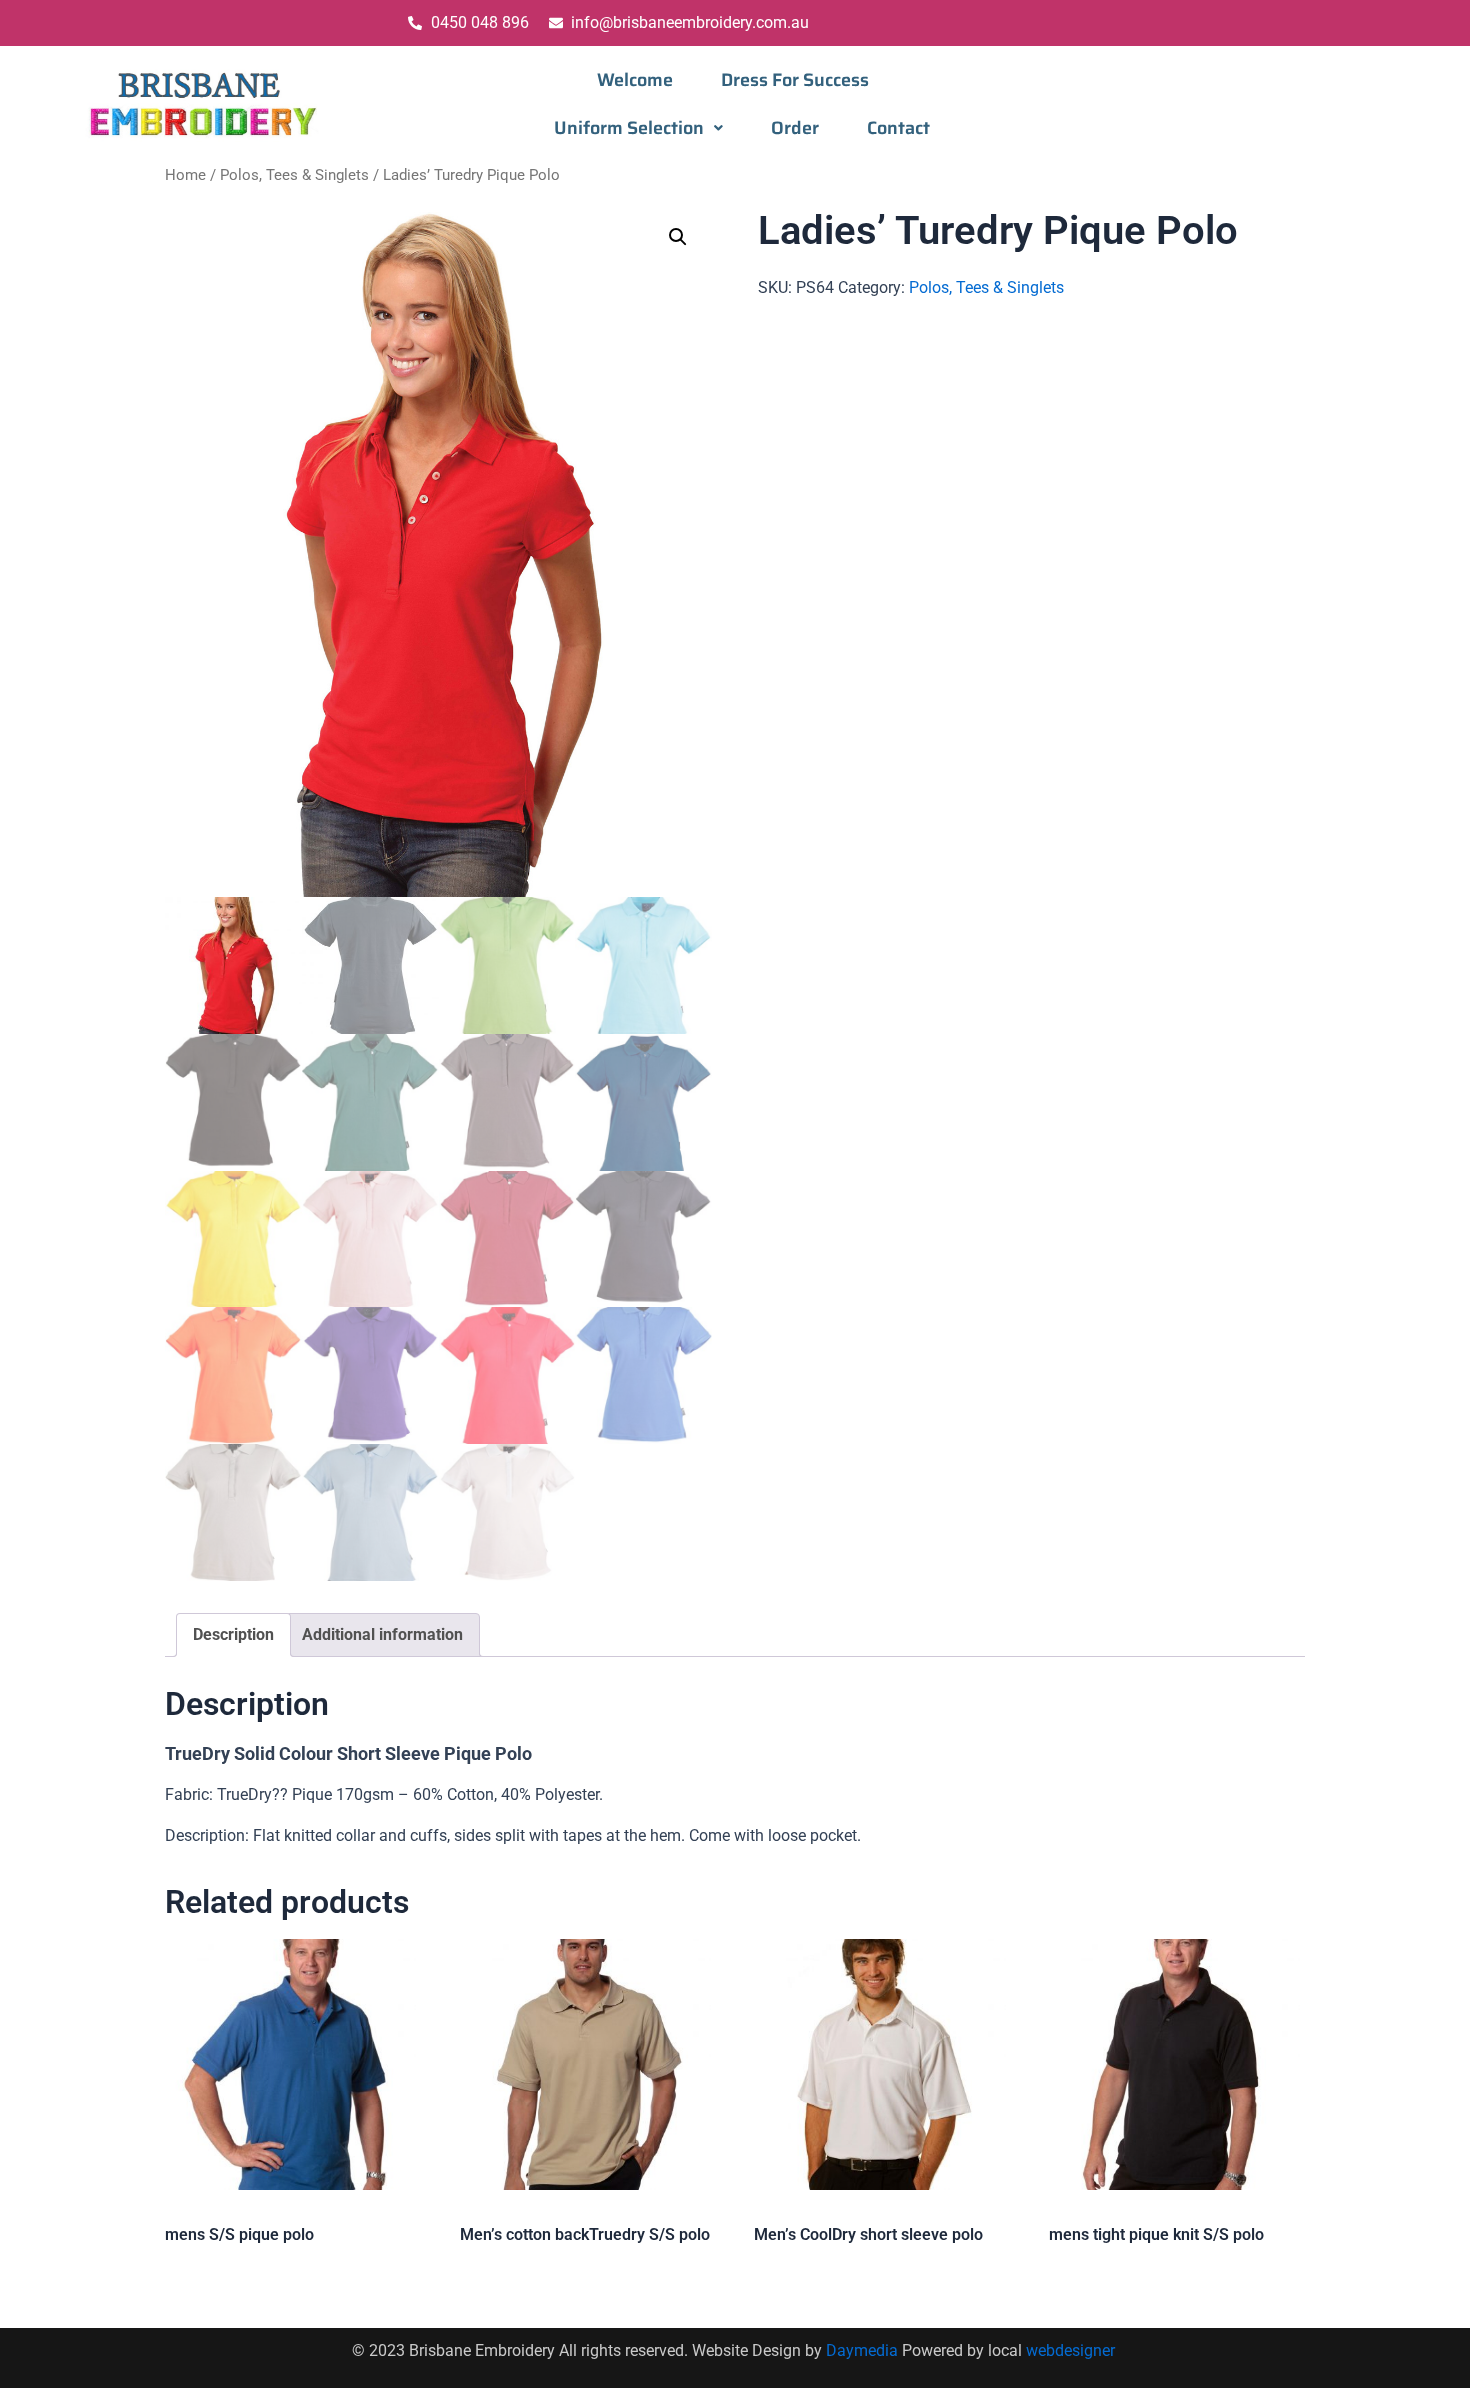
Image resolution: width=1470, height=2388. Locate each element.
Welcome (635, 80)
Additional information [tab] (382, 1634)
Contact (898, 128)
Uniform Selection (629, 128)
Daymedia (864, 2350)
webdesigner (1072, 2350)
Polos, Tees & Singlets (294, 175)
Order (795, 128)
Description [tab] (233, 1634)
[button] (638, 128)
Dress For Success (795, 80)
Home (185, 175)
